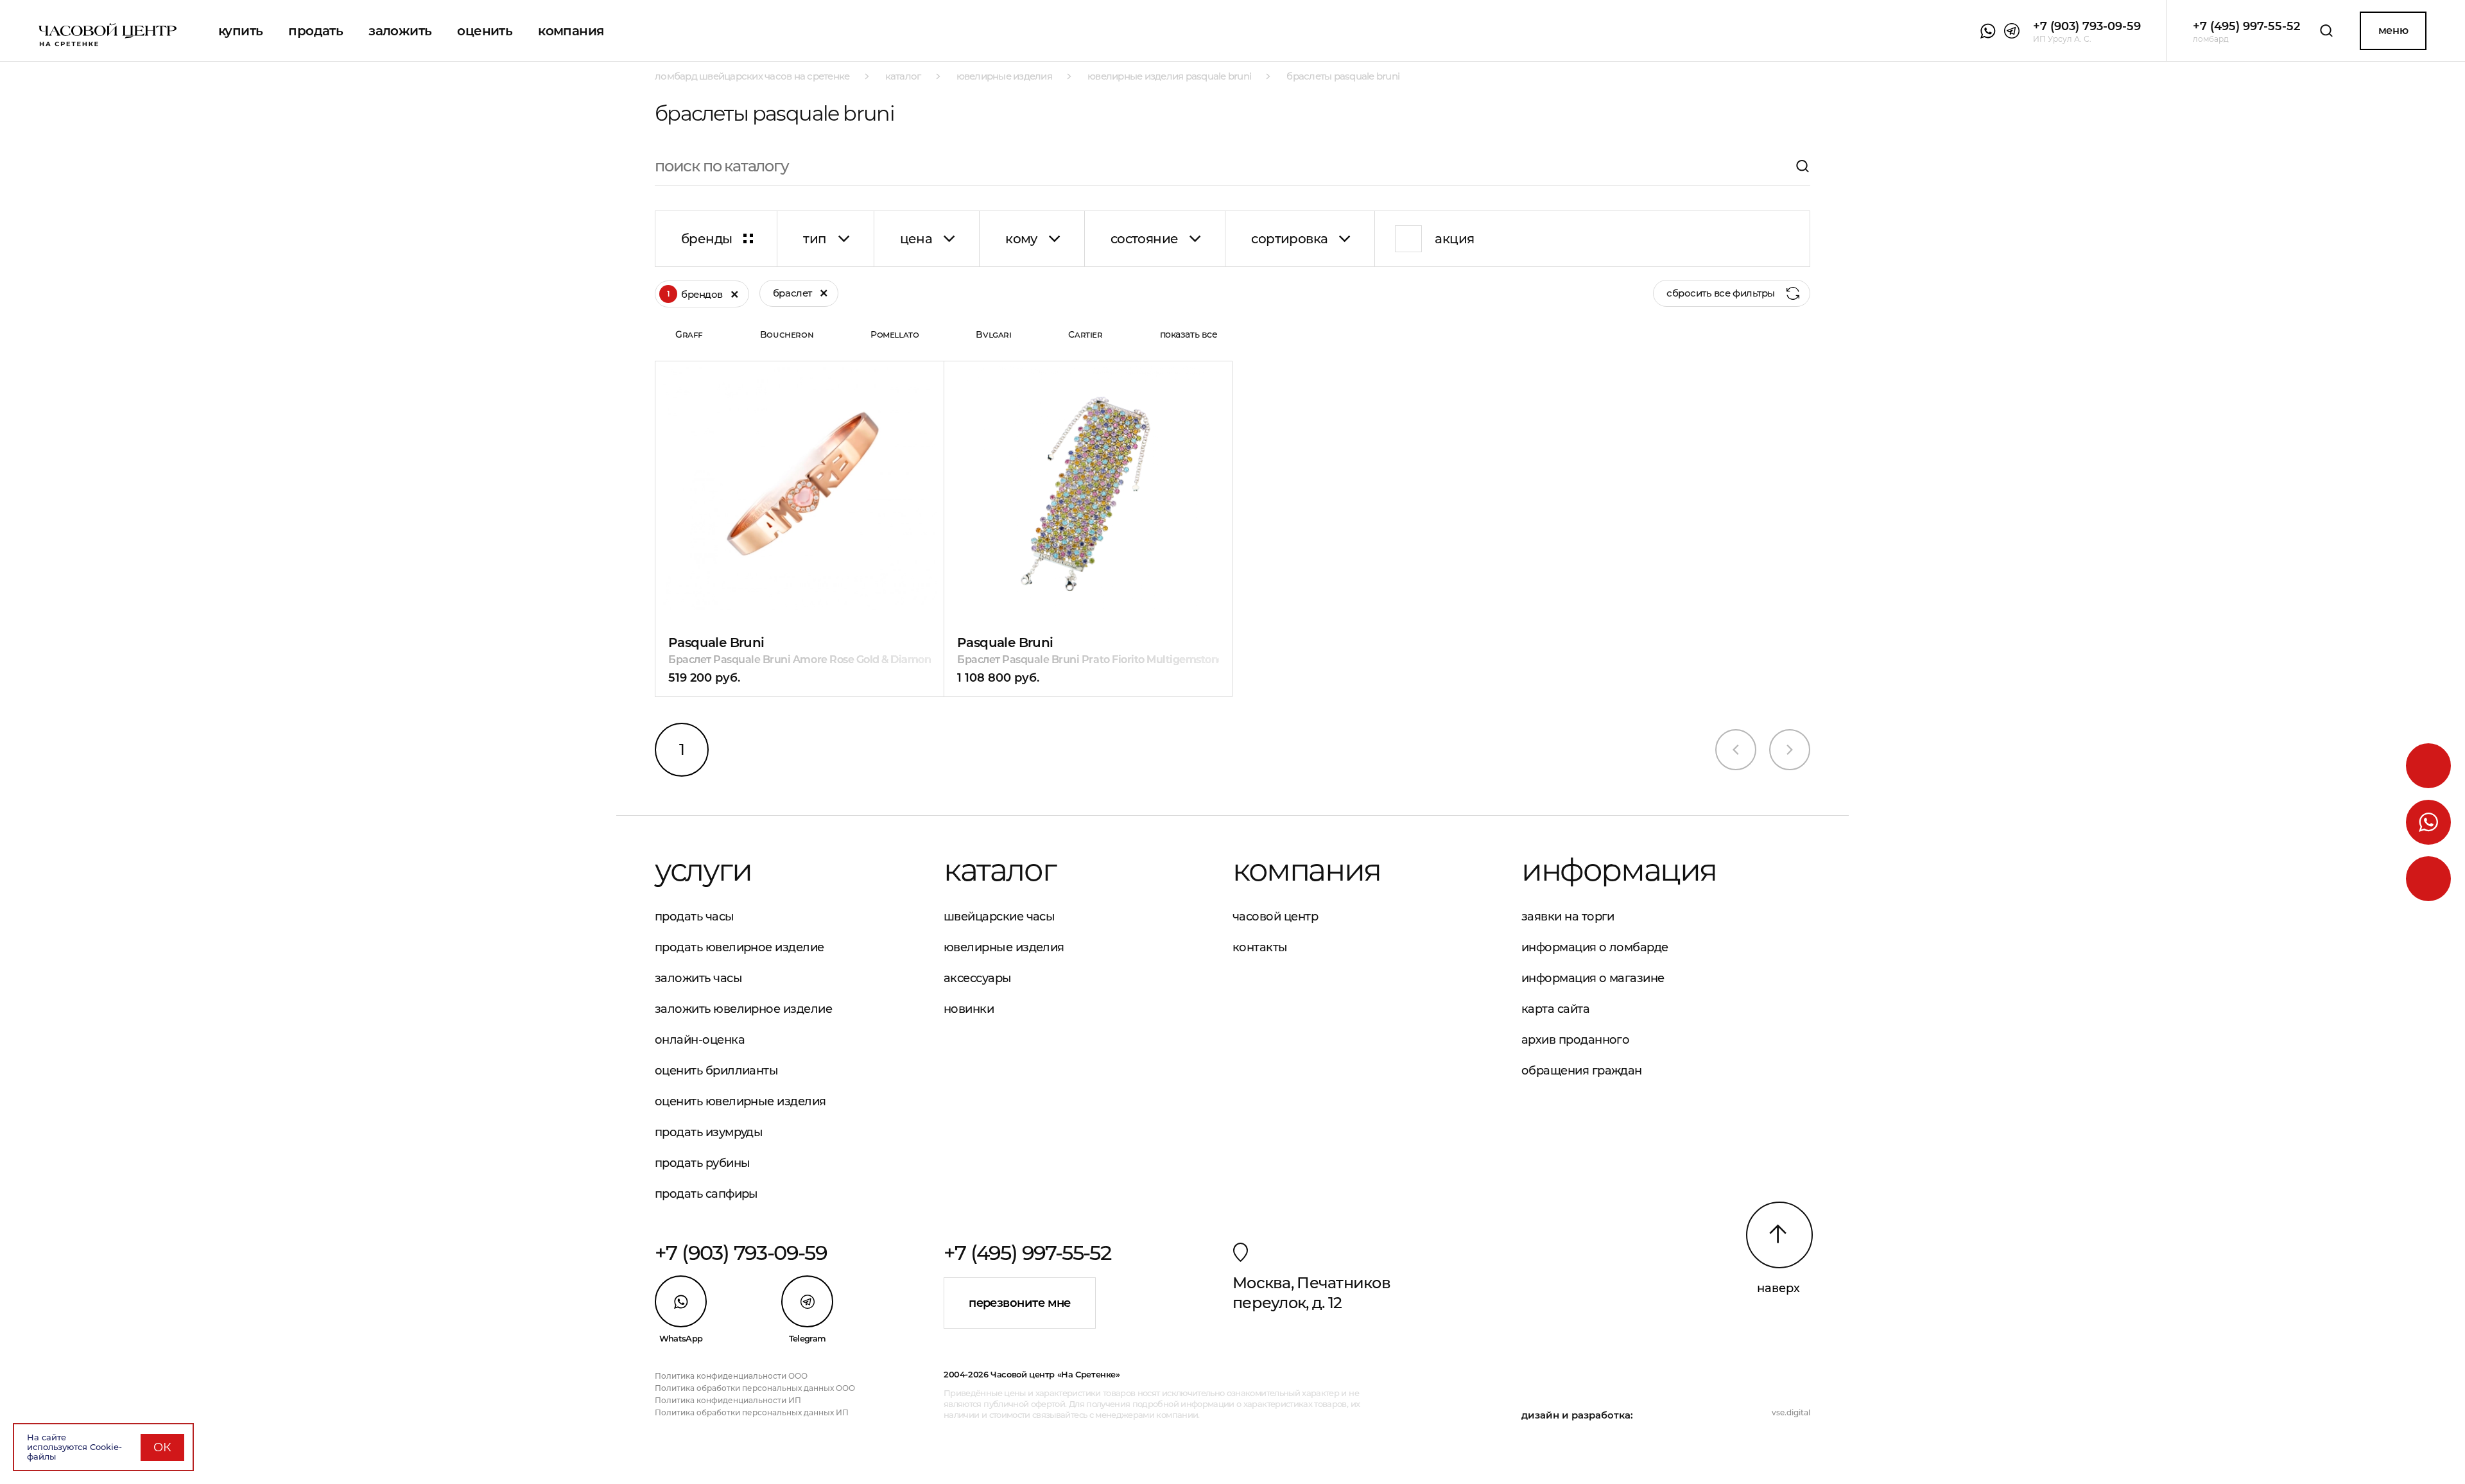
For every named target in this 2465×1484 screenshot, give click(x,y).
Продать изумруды (709, 1132)
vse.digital (1791, 1412)
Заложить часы (698, 978)
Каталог (999, 870)
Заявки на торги (1568, 917)
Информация (1619, 870)
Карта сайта (1555, 1009)
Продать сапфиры (706, 1194)
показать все (1189, 334)
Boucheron (787, 334)
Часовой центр (1275, 917)
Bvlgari (993, 334)
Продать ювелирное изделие (739, 947)
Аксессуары (978, 978)
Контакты (1260, 947)
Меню (2393, 30)
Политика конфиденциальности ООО (731, 1376)
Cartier (1085, 334)
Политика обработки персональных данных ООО (755, 1388)
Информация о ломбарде (1595, 947)
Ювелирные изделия (1004, 947)
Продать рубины (702, 1163)
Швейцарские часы (999, 917)
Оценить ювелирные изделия (740, 1101)
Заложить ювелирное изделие (743, 1009)
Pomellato (895, 334)
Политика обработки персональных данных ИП (752, 1412)
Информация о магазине (1593, 978)
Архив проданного (1575, 1040)
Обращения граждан (1582, 1071)
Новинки (969, 1009)
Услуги (703, 870)
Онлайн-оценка (700, 1040)
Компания (571, 31)
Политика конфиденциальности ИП (728, 1400)
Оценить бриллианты (716, 1071)
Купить (240, 31)
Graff (689, 334)
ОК (162, 1447)
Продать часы (695, 917)
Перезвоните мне (1020, 1303)
